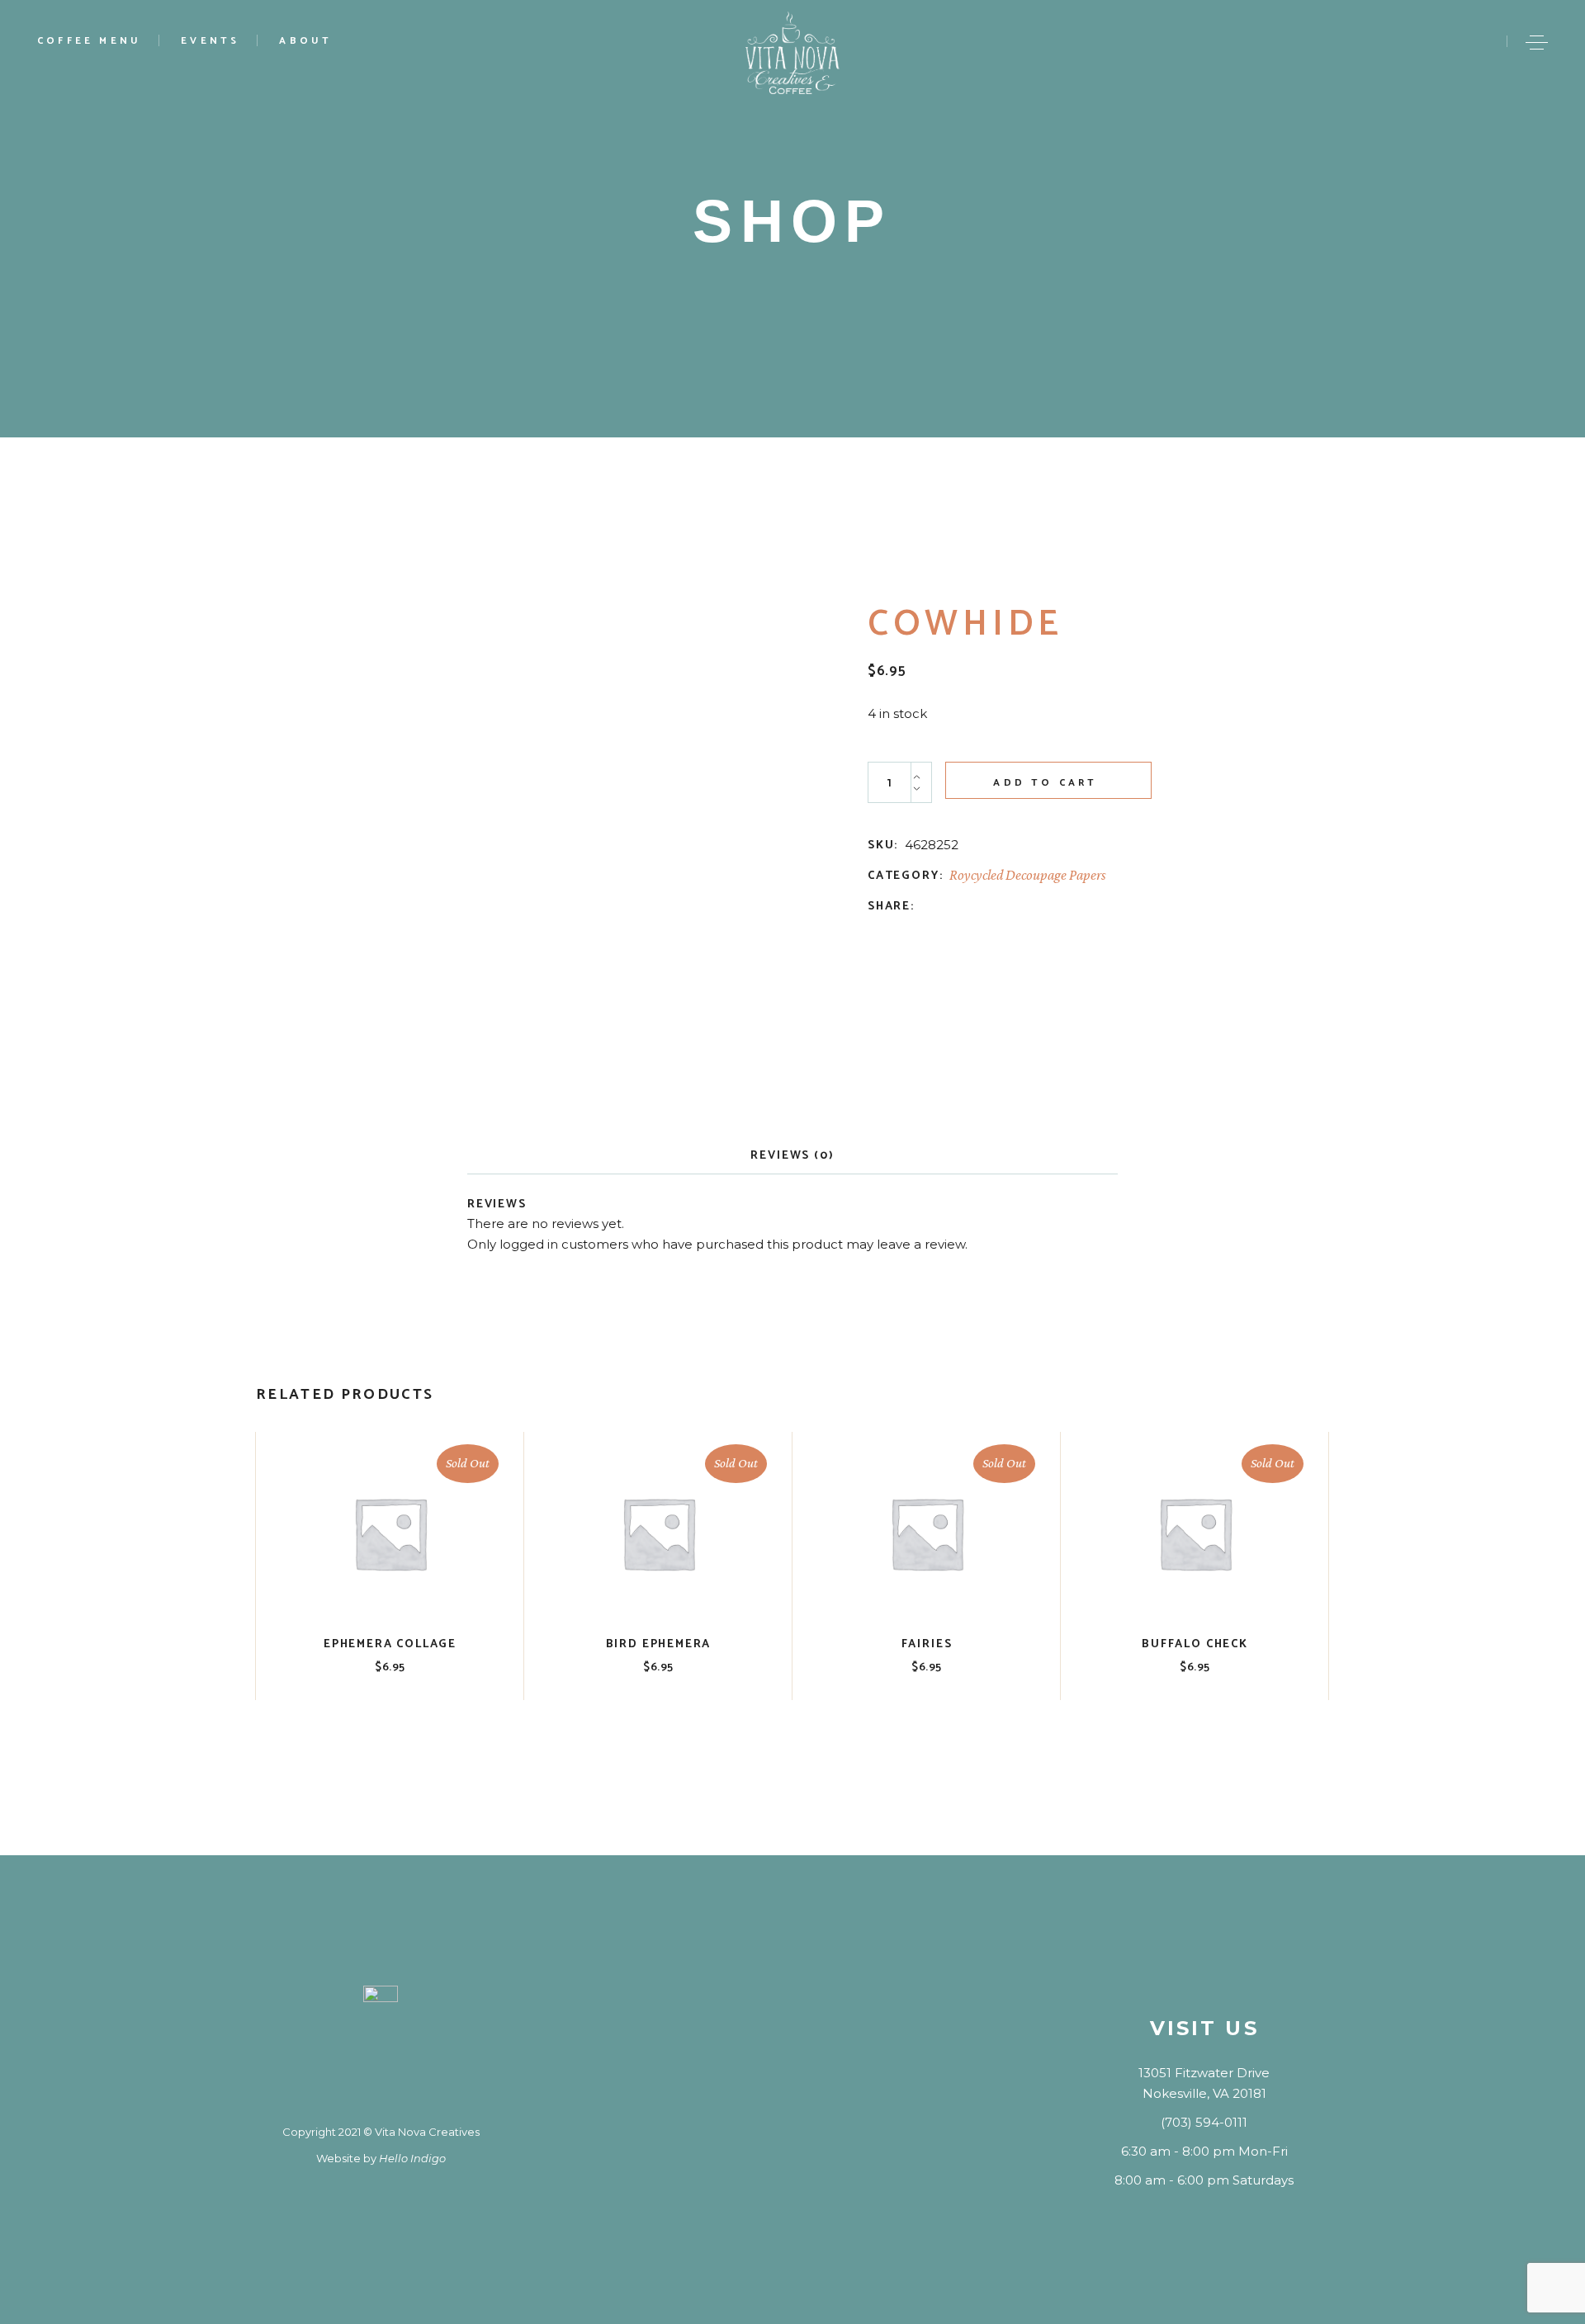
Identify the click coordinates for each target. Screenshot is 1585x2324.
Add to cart (1045, 783)
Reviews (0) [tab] (792, 1156)
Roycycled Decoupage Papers (1028, 875)
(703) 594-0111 (1204, 2122)
